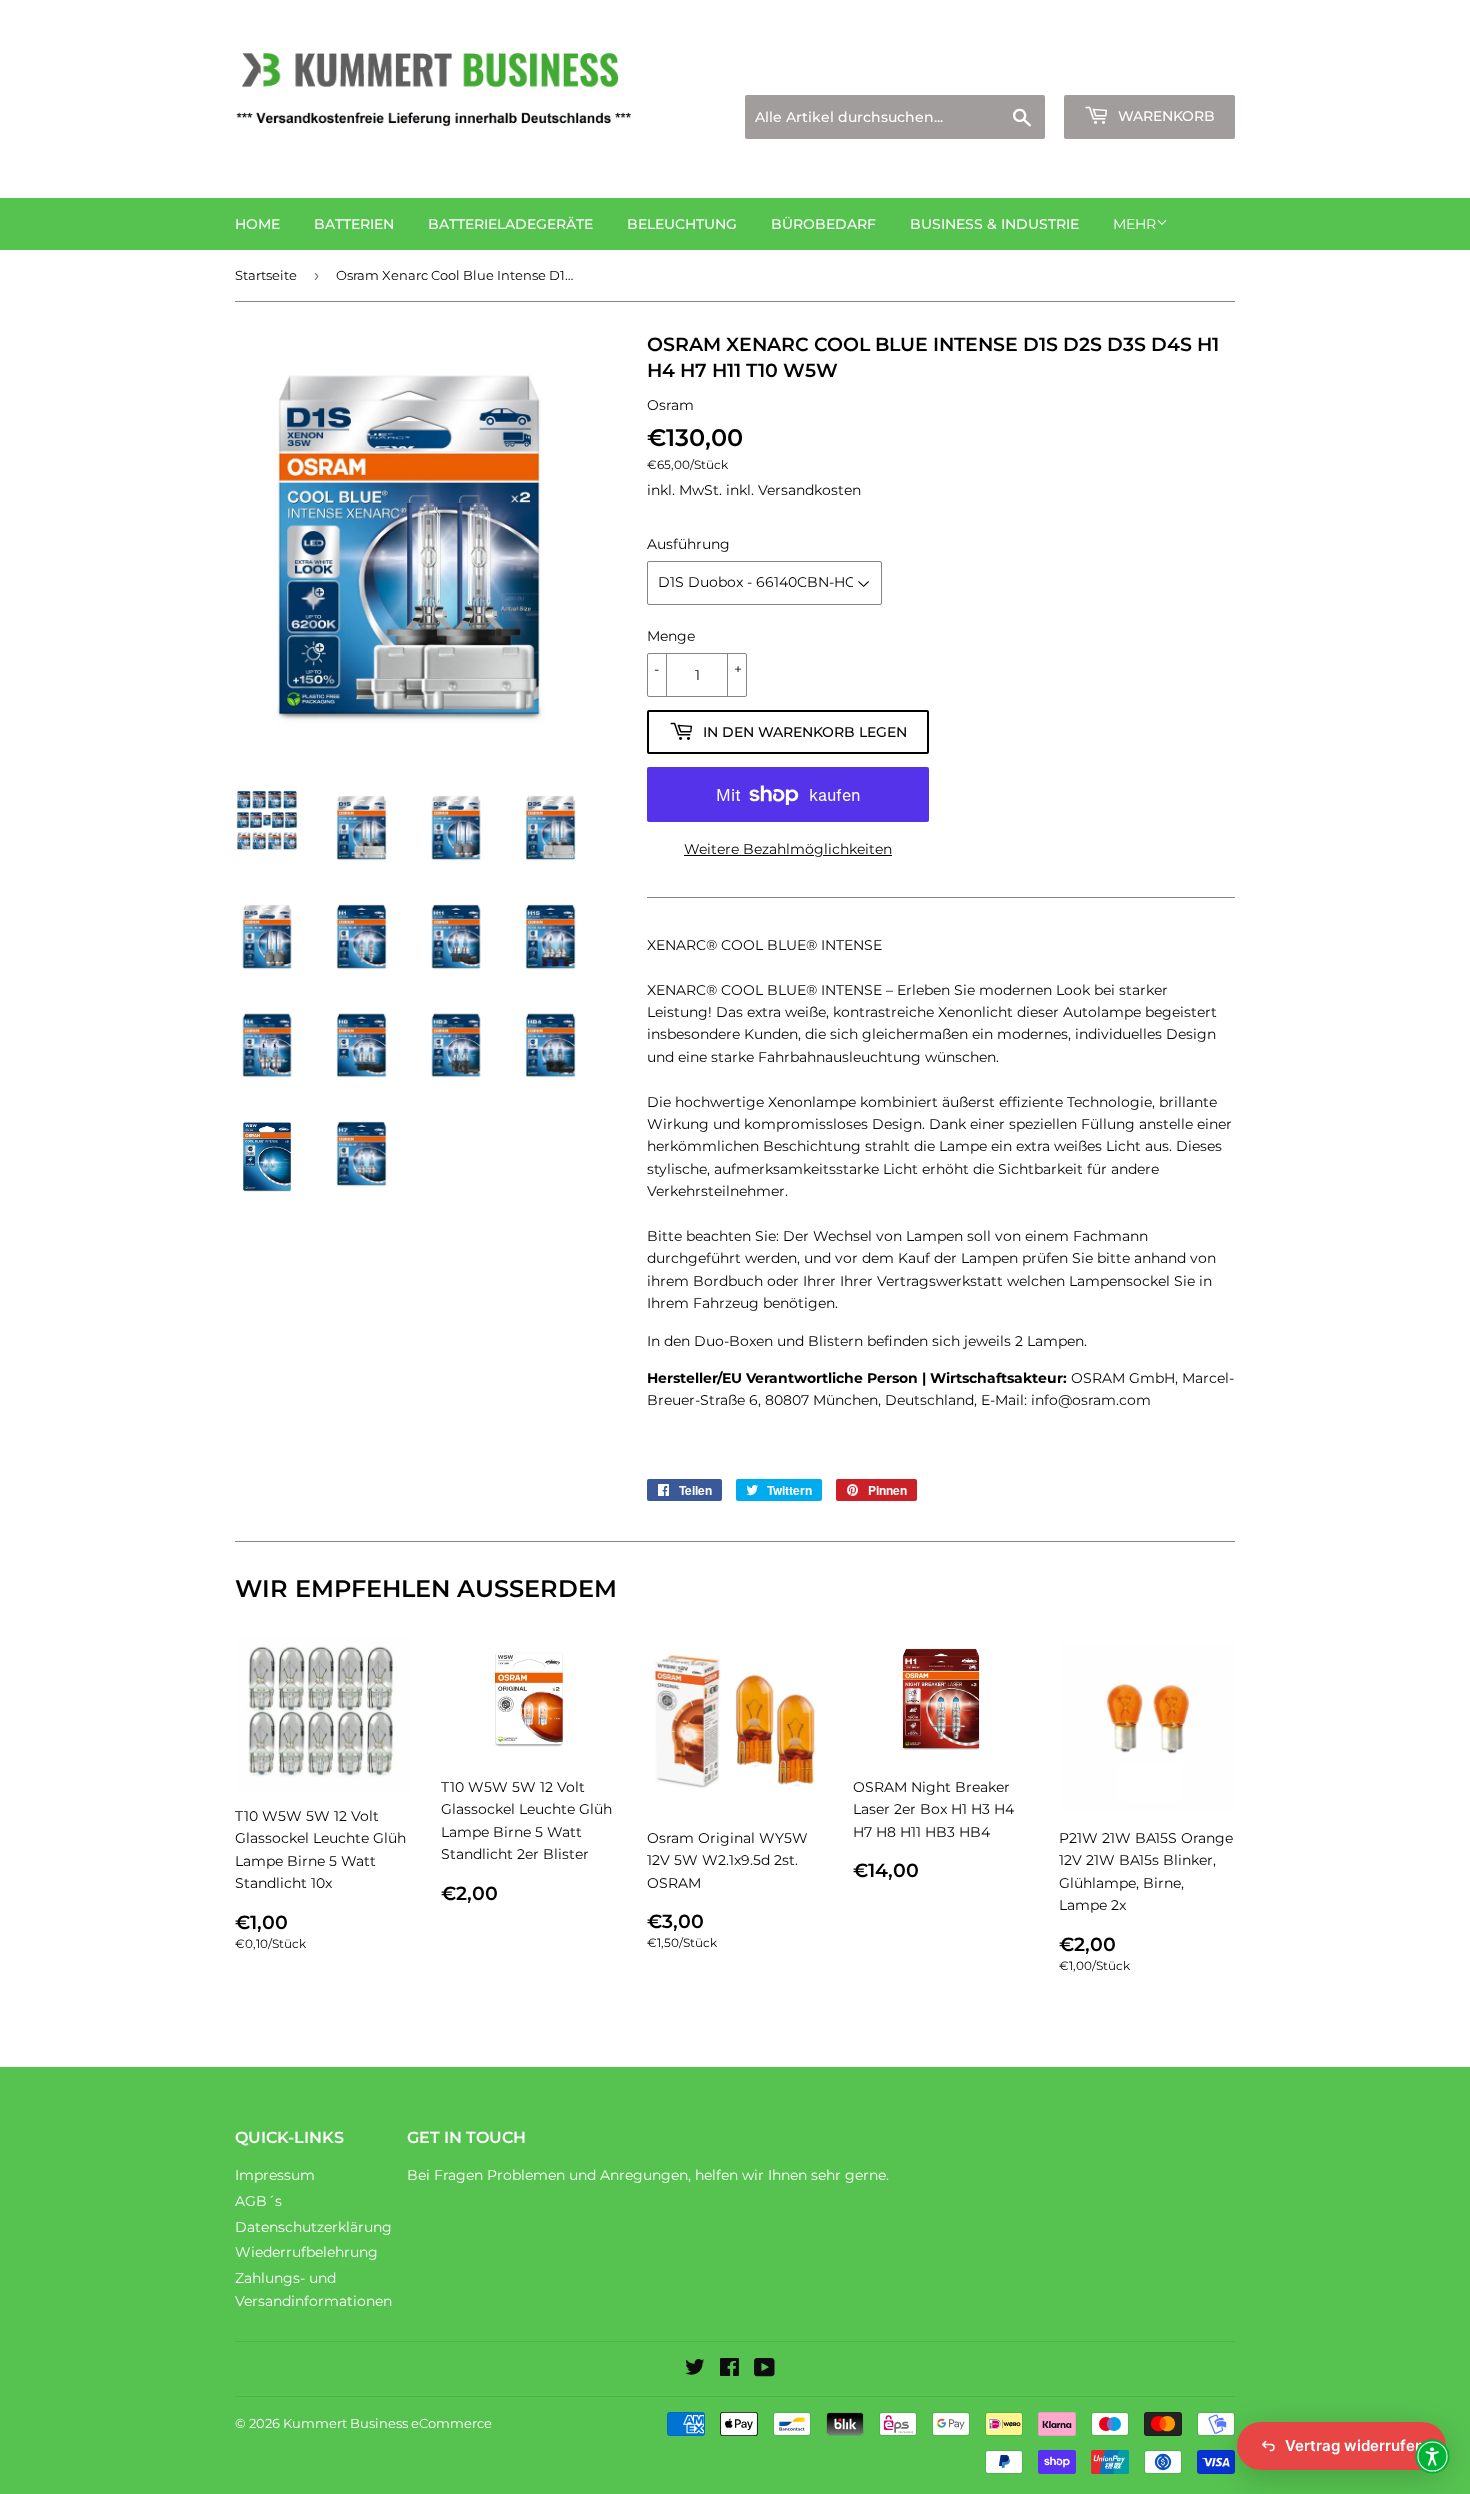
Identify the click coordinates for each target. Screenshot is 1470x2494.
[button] (1432, 2456)
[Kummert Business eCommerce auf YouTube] (764, 2370)
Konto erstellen (1186, 70)
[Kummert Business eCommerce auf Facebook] (729, 2370)
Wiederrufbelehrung (306, 2252)
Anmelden (1061, 70)
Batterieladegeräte (510, 224)
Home (257, 224)
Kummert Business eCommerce (387, 2423)
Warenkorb (1164, 116)
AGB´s (258, 2201)
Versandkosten (809, 490)
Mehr (1134, 224)
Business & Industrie (994, 224)
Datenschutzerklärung (313, 2227)
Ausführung (688, 544)
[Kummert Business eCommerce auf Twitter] (695, 2370)
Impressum (275, 2175)
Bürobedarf (823, 224)
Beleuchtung (682, 224)
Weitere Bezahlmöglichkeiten (788, 849)
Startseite (266, 275)
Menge (671, 636)
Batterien (354, 224)
